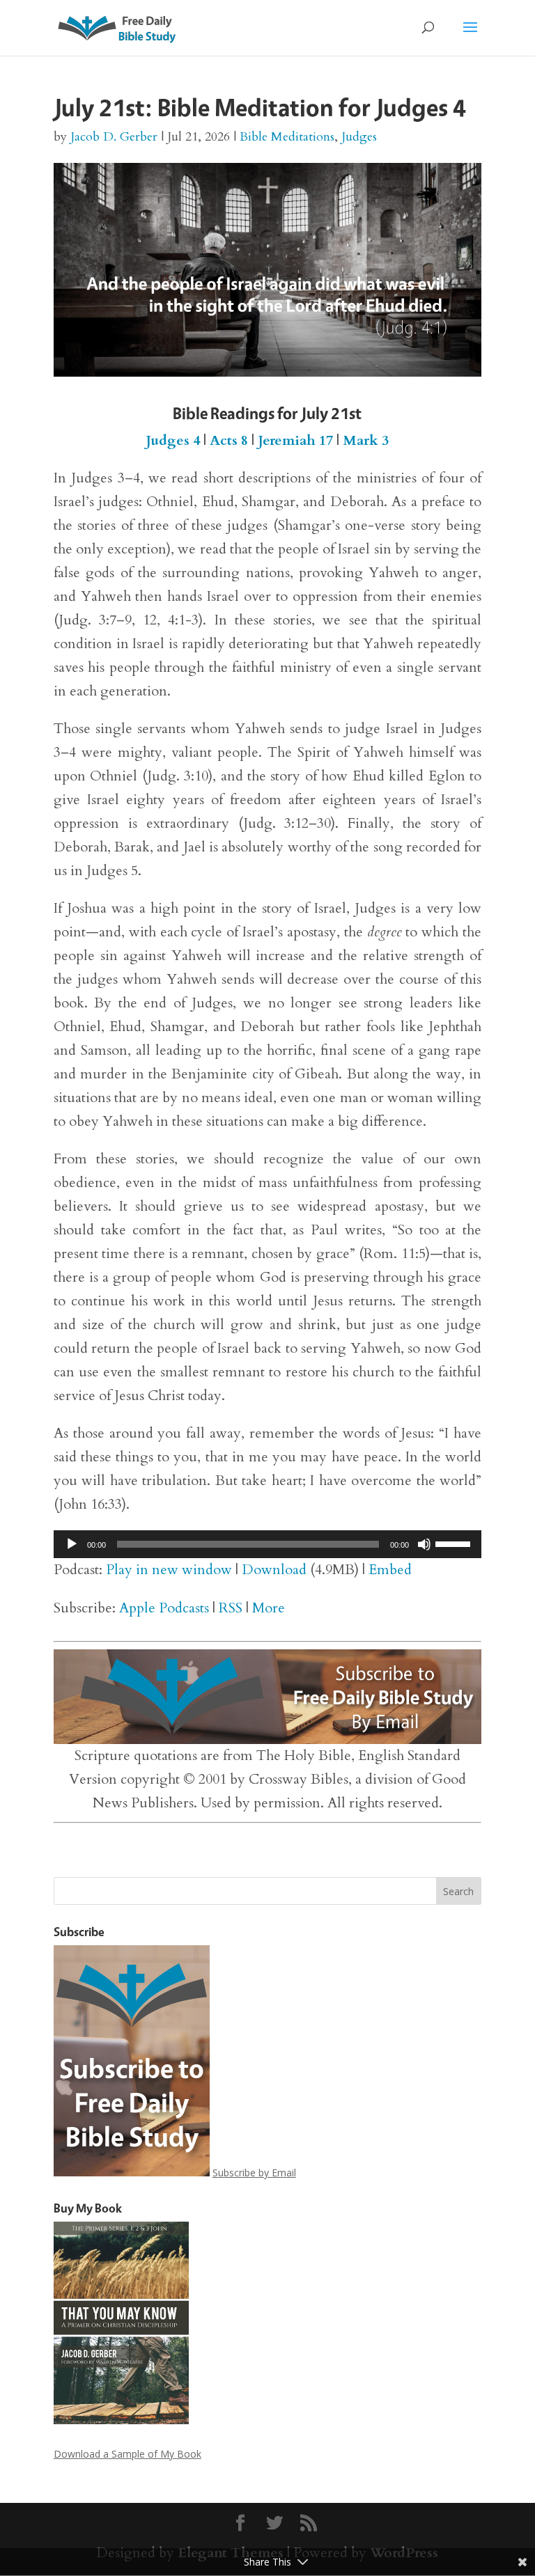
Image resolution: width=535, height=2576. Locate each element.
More (269, 1608)
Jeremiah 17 (295, 440)
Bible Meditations (287, 137)
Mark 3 (366, 440)
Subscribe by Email (254, 2173)
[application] (267, 1544)
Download (274, 1570)
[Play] (72, 1544)
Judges (359, 137)
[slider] (455, 1543)
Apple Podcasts (164, 1608)
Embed (390, 1570)
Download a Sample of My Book (127, 2454)
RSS (231, 1608)
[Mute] (424, 1544)
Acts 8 (229, 440)
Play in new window (169, 1570)
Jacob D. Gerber (114, 137)
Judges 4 (173, 440)
